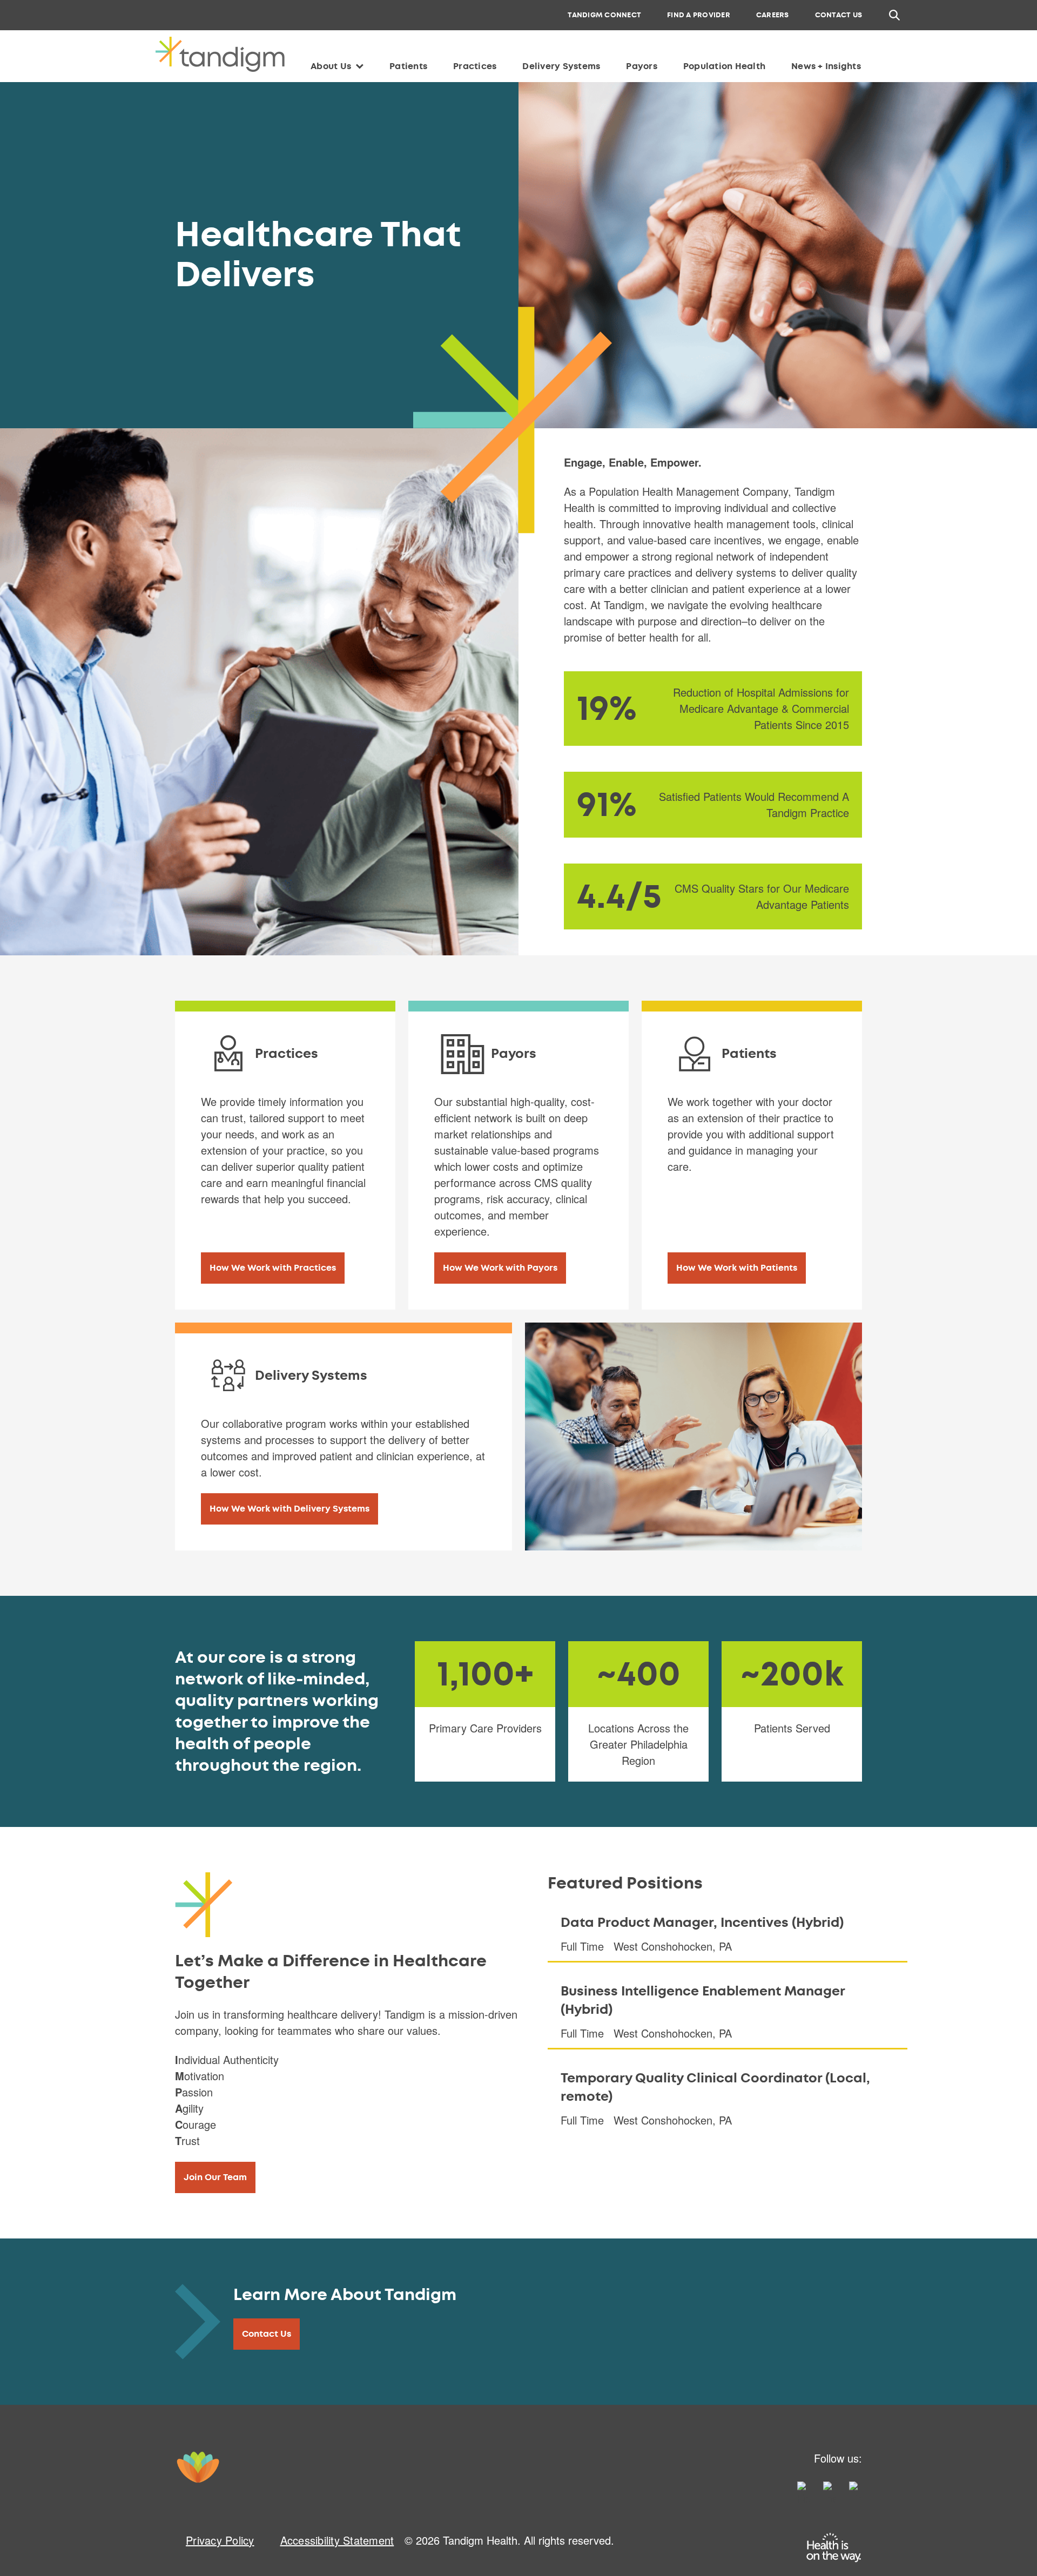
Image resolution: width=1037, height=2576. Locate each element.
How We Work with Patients (737, 1268)
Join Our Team (215, 2177)
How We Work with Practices (273, 1268)
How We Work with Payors (500, 1268)
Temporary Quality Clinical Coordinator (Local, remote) (715, 2087)
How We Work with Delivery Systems (289, 1509)
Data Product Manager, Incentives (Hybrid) (702, 1923)
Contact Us (267, 2334)
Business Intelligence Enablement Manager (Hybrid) (703, 2000)
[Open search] (894, 15)
